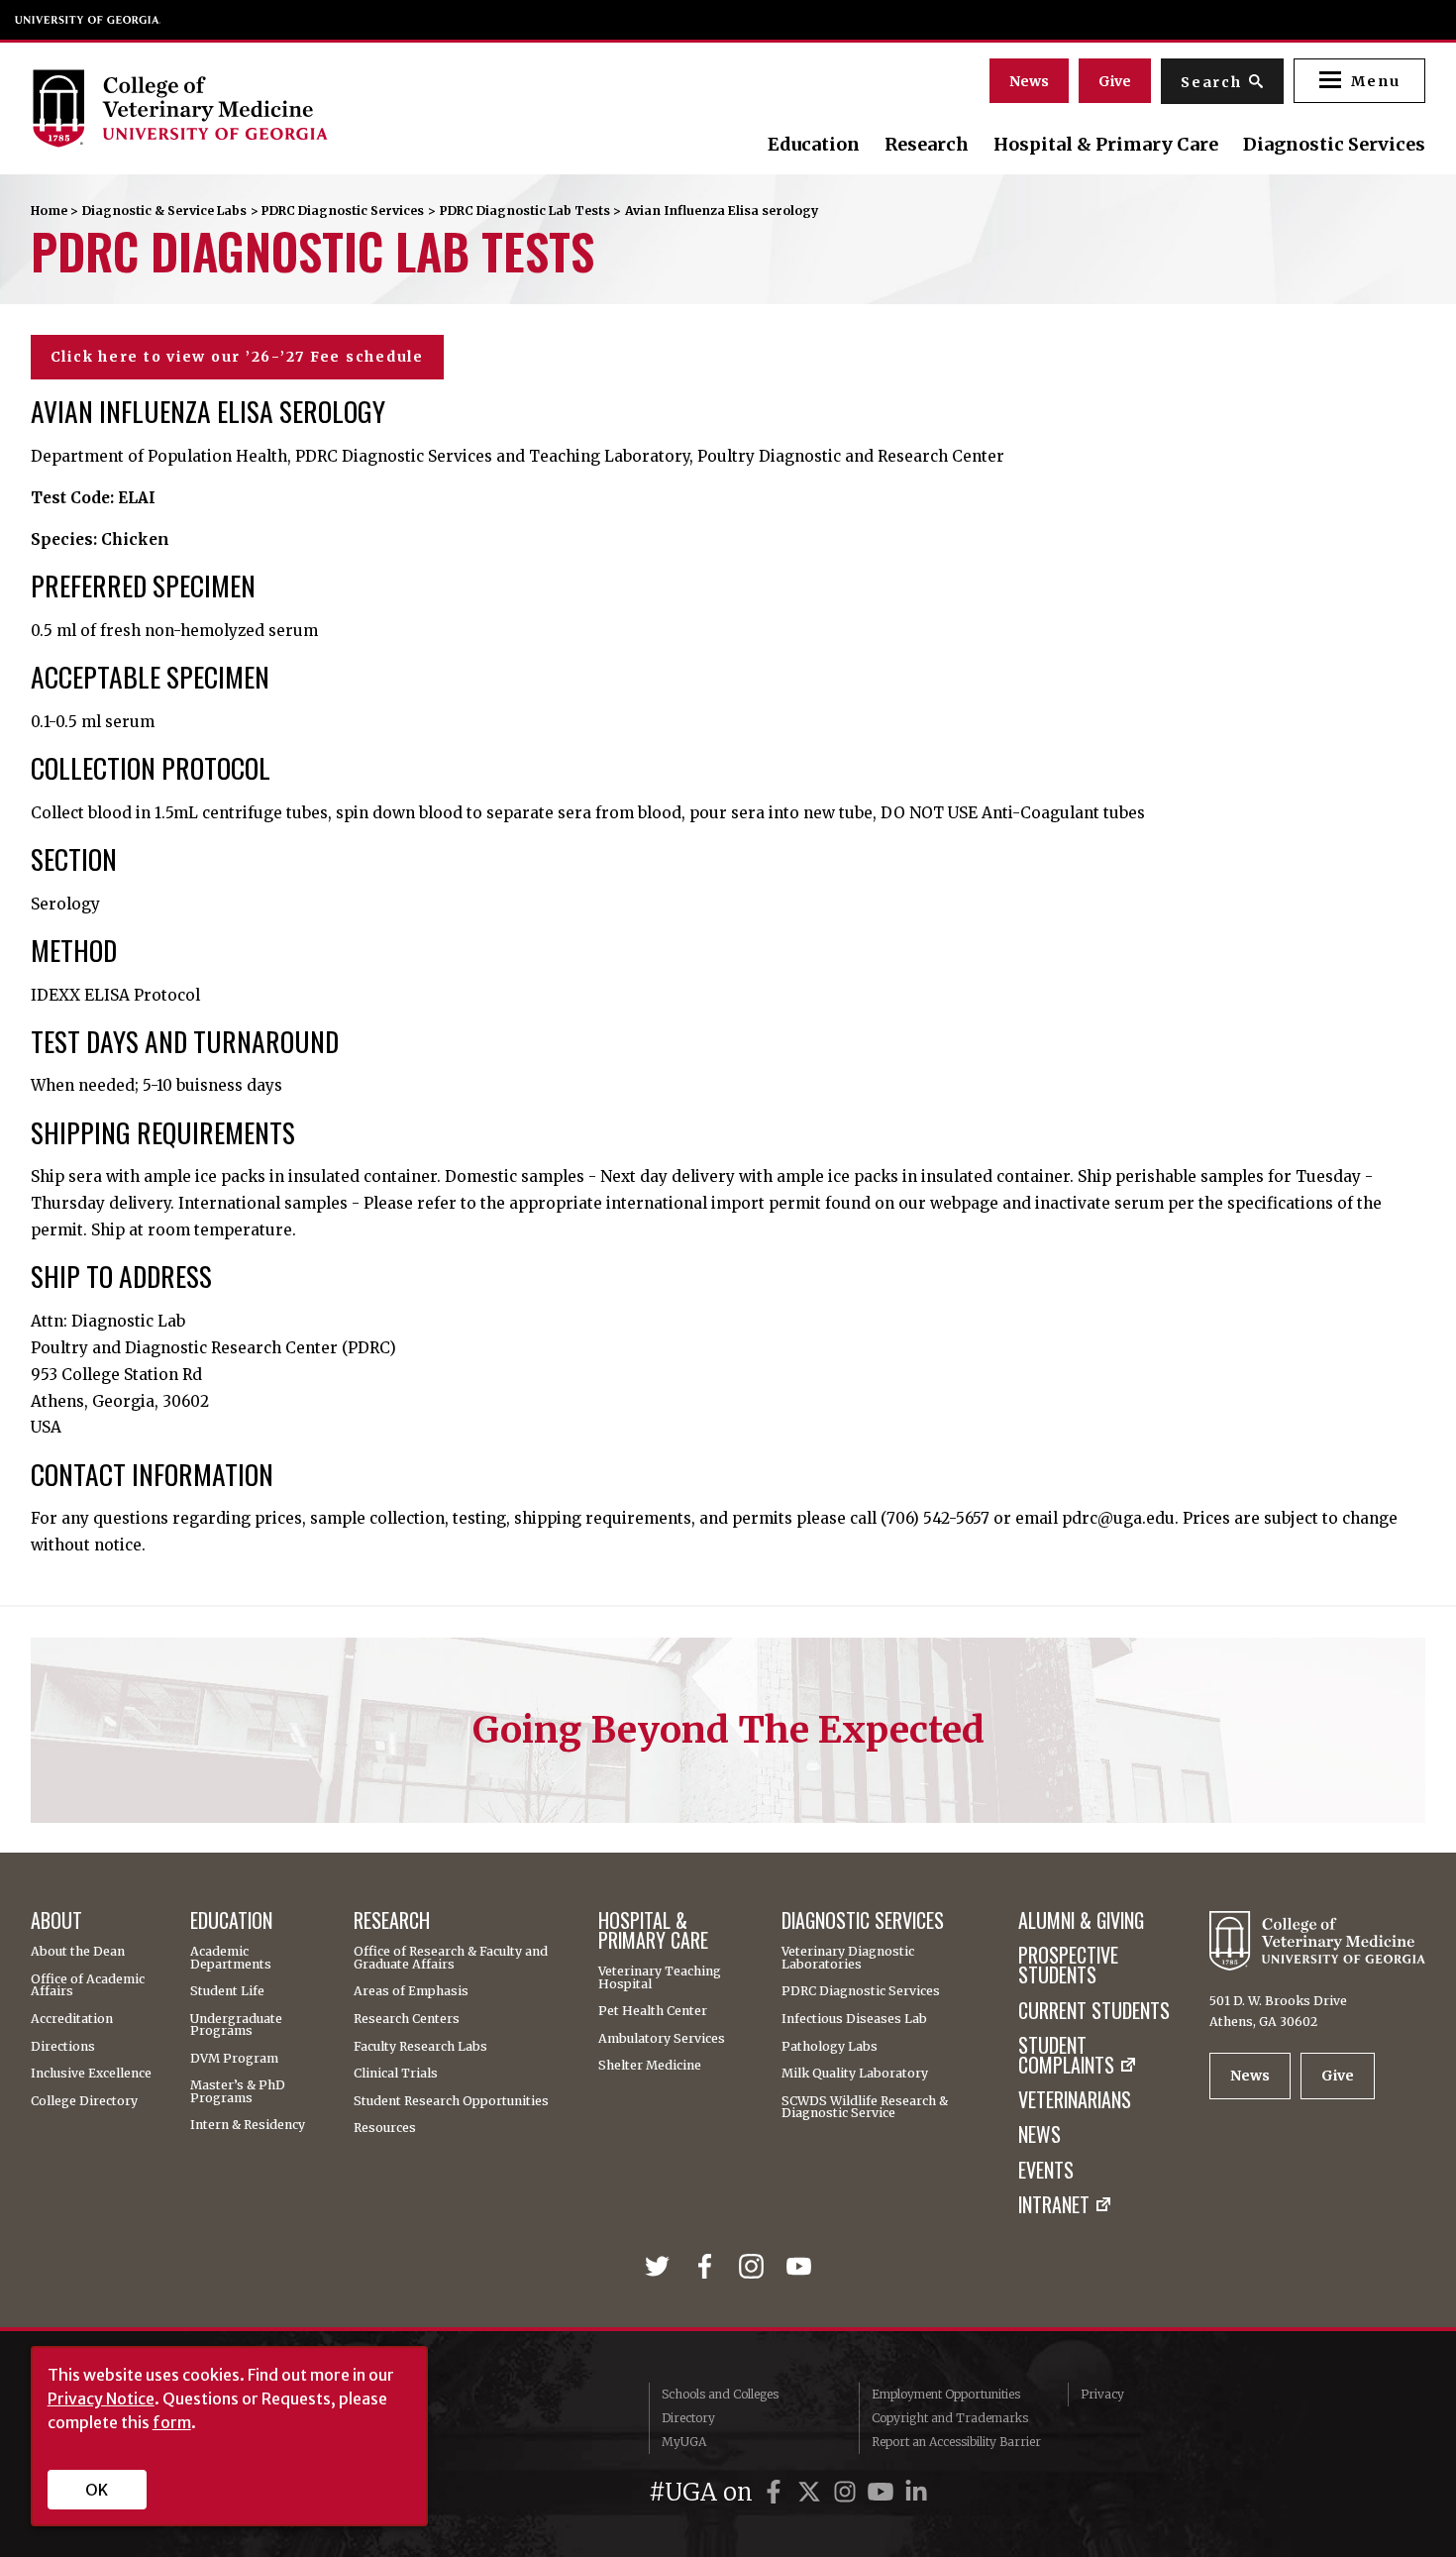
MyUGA (684, 2442)
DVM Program (234, 2059)
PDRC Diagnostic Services (343, 211)
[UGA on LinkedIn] (916, 2492)
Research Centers (407, 2019)
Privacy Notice (101, 2398)
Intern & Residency (248, 2125)
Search (1211, 82)
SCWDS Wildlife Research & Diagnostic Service (865, 2108)
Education (814, 145)
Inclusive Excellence (91, 2074)
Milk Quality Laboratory (855, 2074)
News (1029, 81)
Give (1115, 81)
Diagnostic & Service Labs (164, 211)
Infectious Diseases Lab (854, 2019)
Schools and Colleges (720, 2394)
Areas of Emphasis (411, 1991)
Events (1046, 2171)
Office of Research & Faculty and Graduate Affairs (451, 1958)
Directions (63, 2047)
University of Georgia (88, 20)
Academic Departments (231, 1958)
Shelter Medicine (650, 2066)
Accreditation (72, 2019)
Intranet (1054, 2205)
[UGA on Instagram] (848, 2492)
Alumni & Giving (1081, 1921)
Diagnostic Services (1334, 145)
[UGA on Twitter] (812, 2492)
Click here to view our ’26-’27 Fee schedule (237, 357)
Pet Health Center (653, 2011)
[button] (1359, 81)
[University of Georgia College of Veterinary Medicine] (242, 108)
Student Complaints (1066, 2056)
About (56, 1921)
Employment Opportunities (946, 2394)
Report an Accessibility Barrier (956, 2442)
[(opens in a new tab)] (661, 2268)
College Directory (84, 2101)
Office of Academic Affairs (88, 1986)
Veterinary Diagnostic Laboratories (848, 1958)
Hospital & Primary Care (1106, 145)
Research (927, 145)
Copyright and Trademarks (950, 2418)
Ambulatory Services (662, 2039)
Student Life (227, 1991)
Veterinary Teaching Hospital (660, 1978)
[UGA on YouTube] (884, 2492)
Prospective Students (1068, 1966)
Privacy (1102, 2394)
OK (97, 2490)
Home (49, 211)
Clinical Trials (396, 2074)
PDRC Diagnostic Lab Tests (525, 211)
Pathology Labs (830, 2047)
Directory (688, 2418)
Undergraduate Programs (236, 2025)
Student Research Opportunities (451, 2101)
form (172, 2422)
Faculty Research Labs (420, 2047)
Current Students (1094, 2011)
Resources (385, 2128)
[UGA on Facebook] (777, 2492)
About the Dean (78, 1952)
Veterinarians (1075, 2100)
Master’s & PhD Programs (238, 2092)
